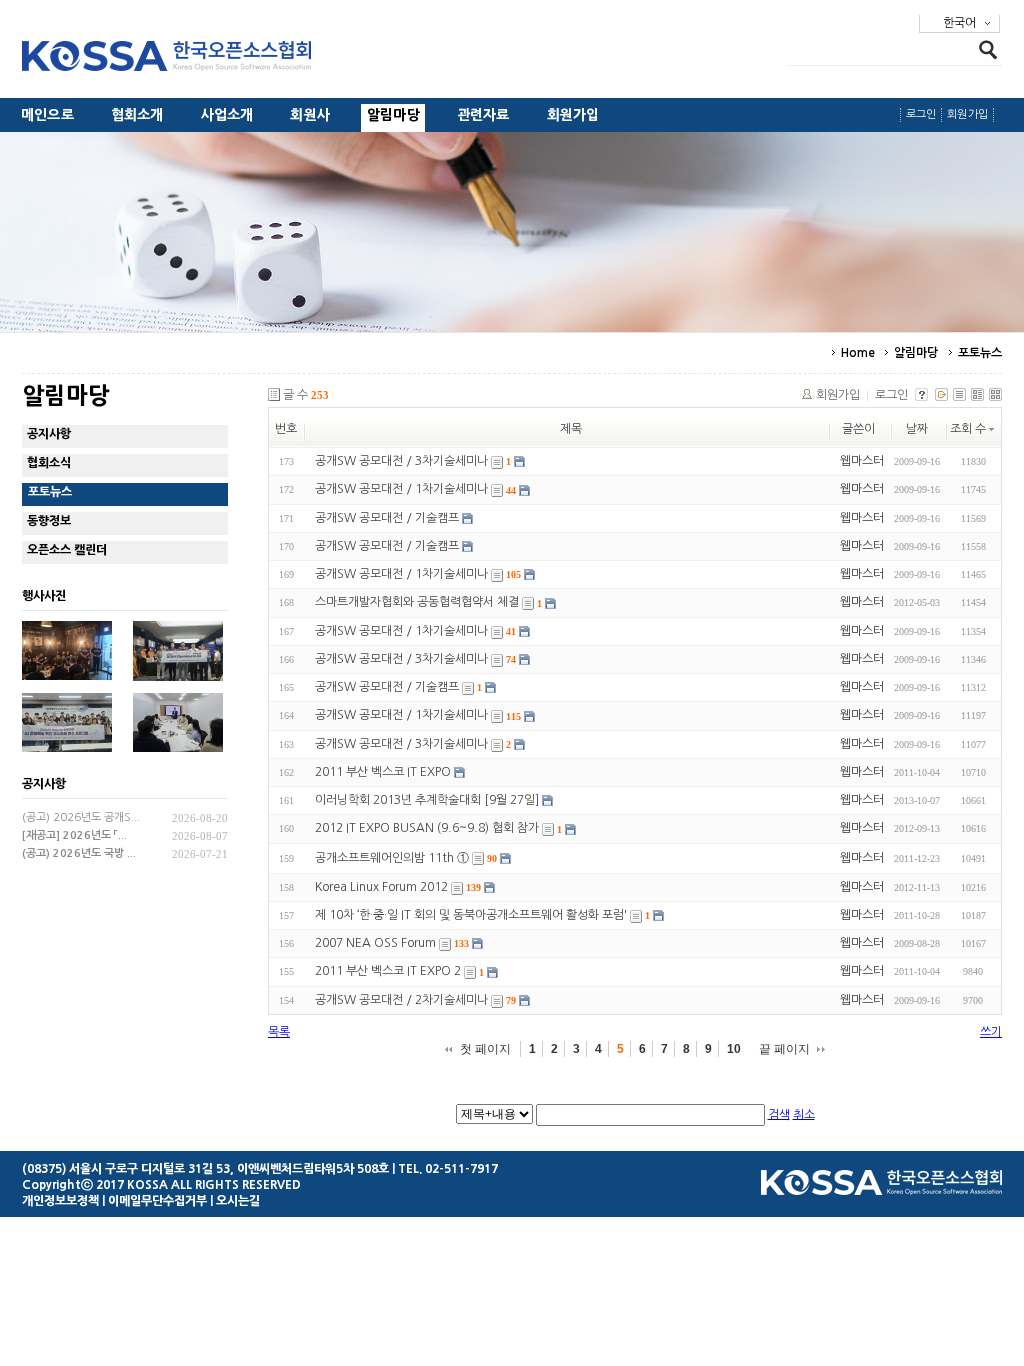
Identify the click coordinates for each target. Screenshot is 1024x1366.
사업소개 (227, 115)
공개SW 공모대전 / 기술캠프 (387, 518)
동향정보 (49, 521)
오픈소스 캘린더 (67, 550)
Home (858, 353)
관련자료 (483, 115)
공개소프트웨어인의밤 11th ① (392, 858)
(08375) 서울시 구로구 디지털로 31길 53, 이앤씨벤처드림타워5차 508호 (205, 1169)
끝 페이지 (784, 1049)
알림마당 (393, 115)
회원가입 (573, 115)
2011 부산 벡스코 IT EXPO (383, 772)
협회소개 (137, 115)
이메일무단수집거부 (157, 1201)
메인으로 (47, 115)
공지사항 (49, 434)
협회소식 (49, 463)
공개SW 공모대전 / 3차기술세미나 (401, 461)
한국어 (959, 23)
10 (734, 1049)
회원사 (310, 115)
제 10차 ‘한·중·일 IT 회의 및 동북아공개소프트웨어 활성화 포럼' (471, 915)
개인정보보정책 (60, 1201)
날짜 (917, 429)
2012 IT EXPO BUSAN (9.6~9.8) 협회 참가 (427, 829)
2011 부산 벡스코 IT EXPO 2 (388, 972)
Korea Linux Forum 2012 (381, 887)
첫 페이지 (485, 1049)
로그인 (921, 114)
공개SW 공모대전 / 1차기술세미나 (401, 490)
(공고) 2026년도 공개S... (81, 817)
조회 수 (968, 429)
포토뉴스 (980, 353)
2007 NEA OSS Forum (375, 943)
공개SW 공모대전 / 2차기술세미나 (401, 1000)
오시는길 (238, 1201)
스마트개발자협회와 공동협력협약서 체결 (417, 603)
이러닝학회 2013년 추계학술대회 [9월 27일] (427, 800)
